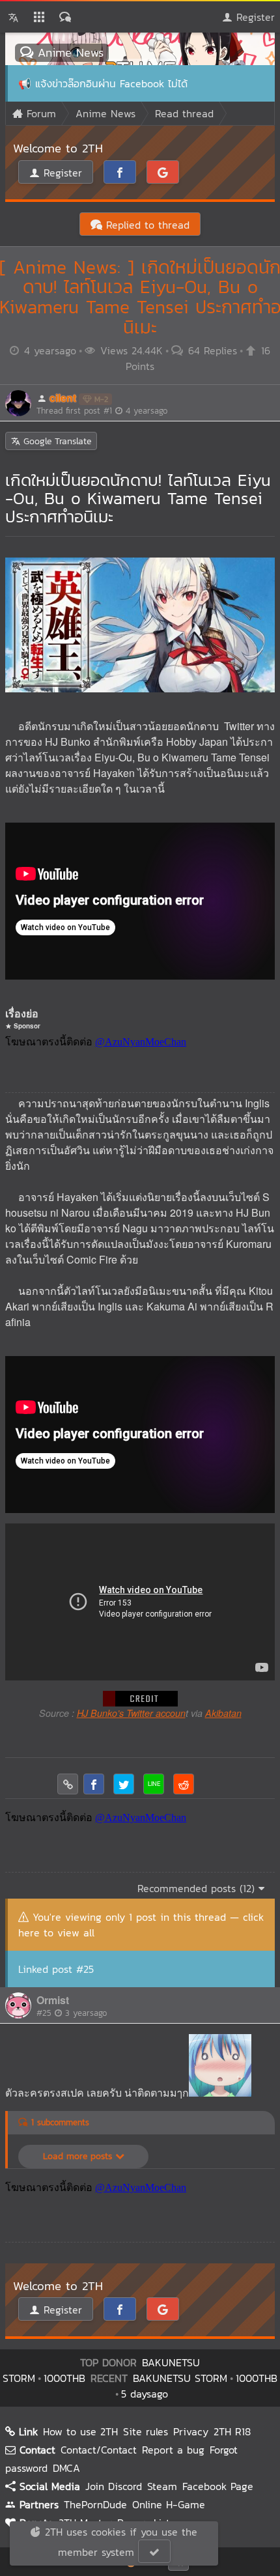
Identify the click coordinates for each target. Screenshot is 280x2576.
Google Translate (56, 441)
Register (254, 17)
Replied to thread (146, 225)
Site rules (146, 2431)
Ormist (53, 2000)
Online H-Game (169, 2504)
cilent (63, 398)
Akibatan (223, 1713)
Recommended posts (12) (198, 1888)
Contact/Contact (99, 2450)
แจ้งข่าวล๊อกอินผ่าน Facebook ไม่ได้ (111, 83)
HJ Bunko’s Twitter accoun (131, 1713)
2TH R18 (232, 2431)
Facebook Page (218, 2486)
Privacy (191, 2431)
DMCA (66, 2468)
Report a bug (173, 2450)
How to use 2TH (80, 2431)
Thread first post (102, 411)
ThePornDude (95, 2504)
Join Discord (114, 2486)
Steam (162, 2486)
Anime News (68, 52)
